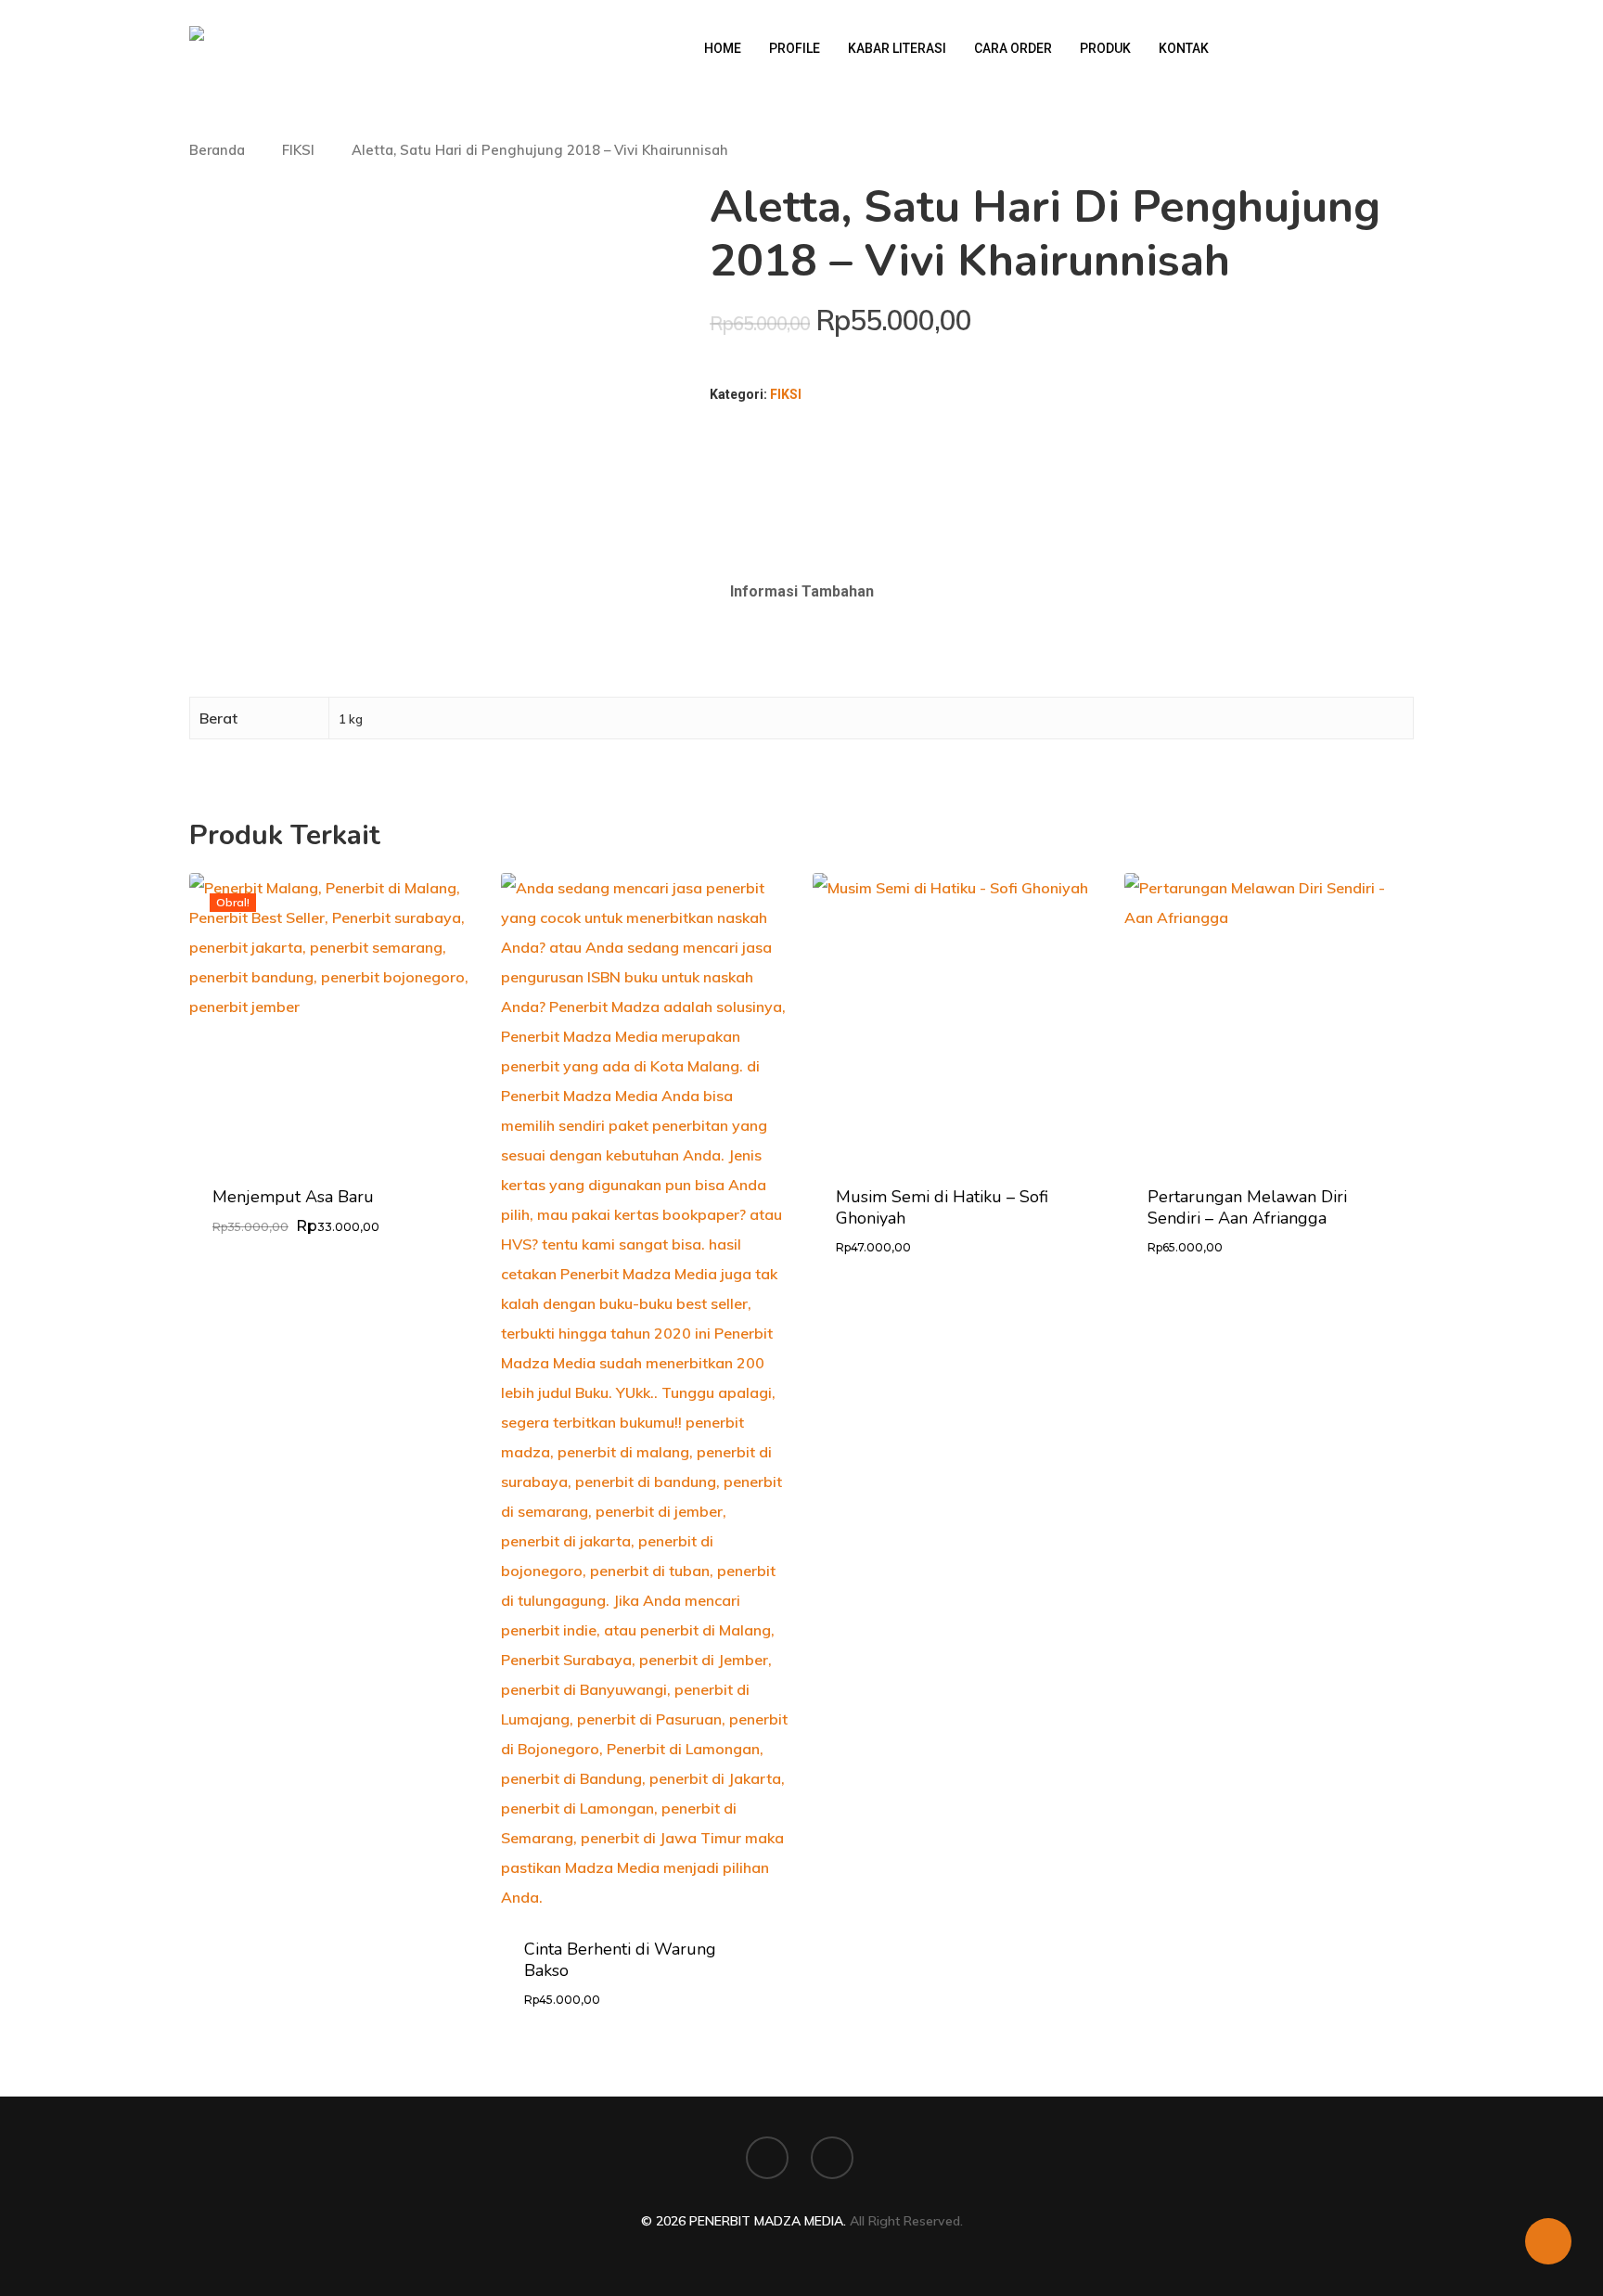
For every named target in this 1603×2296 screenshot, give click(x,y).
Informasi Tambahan (802, 591)
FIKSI (298, 150)
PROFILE (795, 48)
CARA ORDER (1013, 48)
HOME (723, 48)
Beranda (217, 150)
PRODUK (1105, 48)
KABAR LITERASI (897, 48)
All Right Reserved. (906, 2221)
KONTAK (1184, 48)
